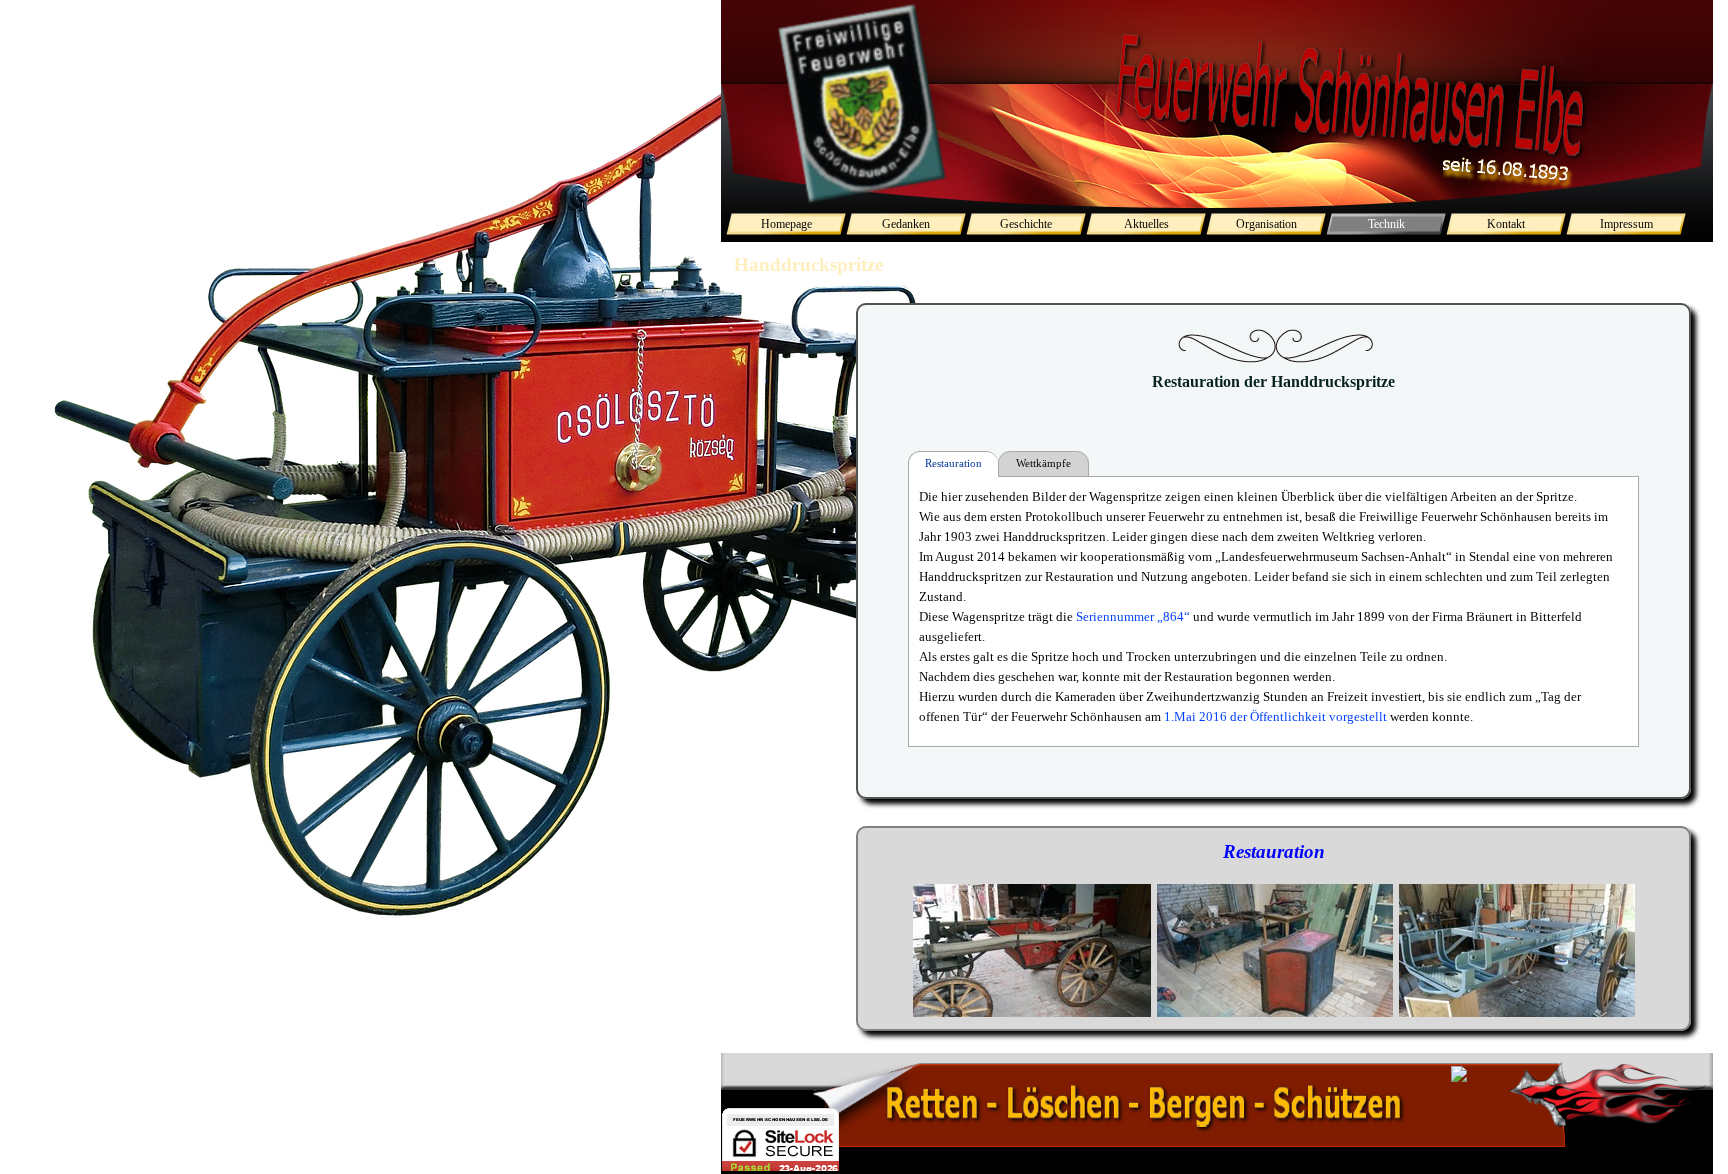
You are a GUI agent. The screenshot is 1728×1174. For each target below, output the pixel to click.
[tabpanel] (1273, 928)
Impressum (1626, 224)
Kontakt (1506, 224)
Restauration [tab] (953, 463)
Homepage (786, 224)
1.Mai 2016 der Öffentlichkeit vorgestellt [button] (1275, 716)
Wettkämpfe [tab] (1043, 463)
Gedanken (906, 224)
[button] (1032, 951)
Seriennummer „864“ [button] (1131, 616)
